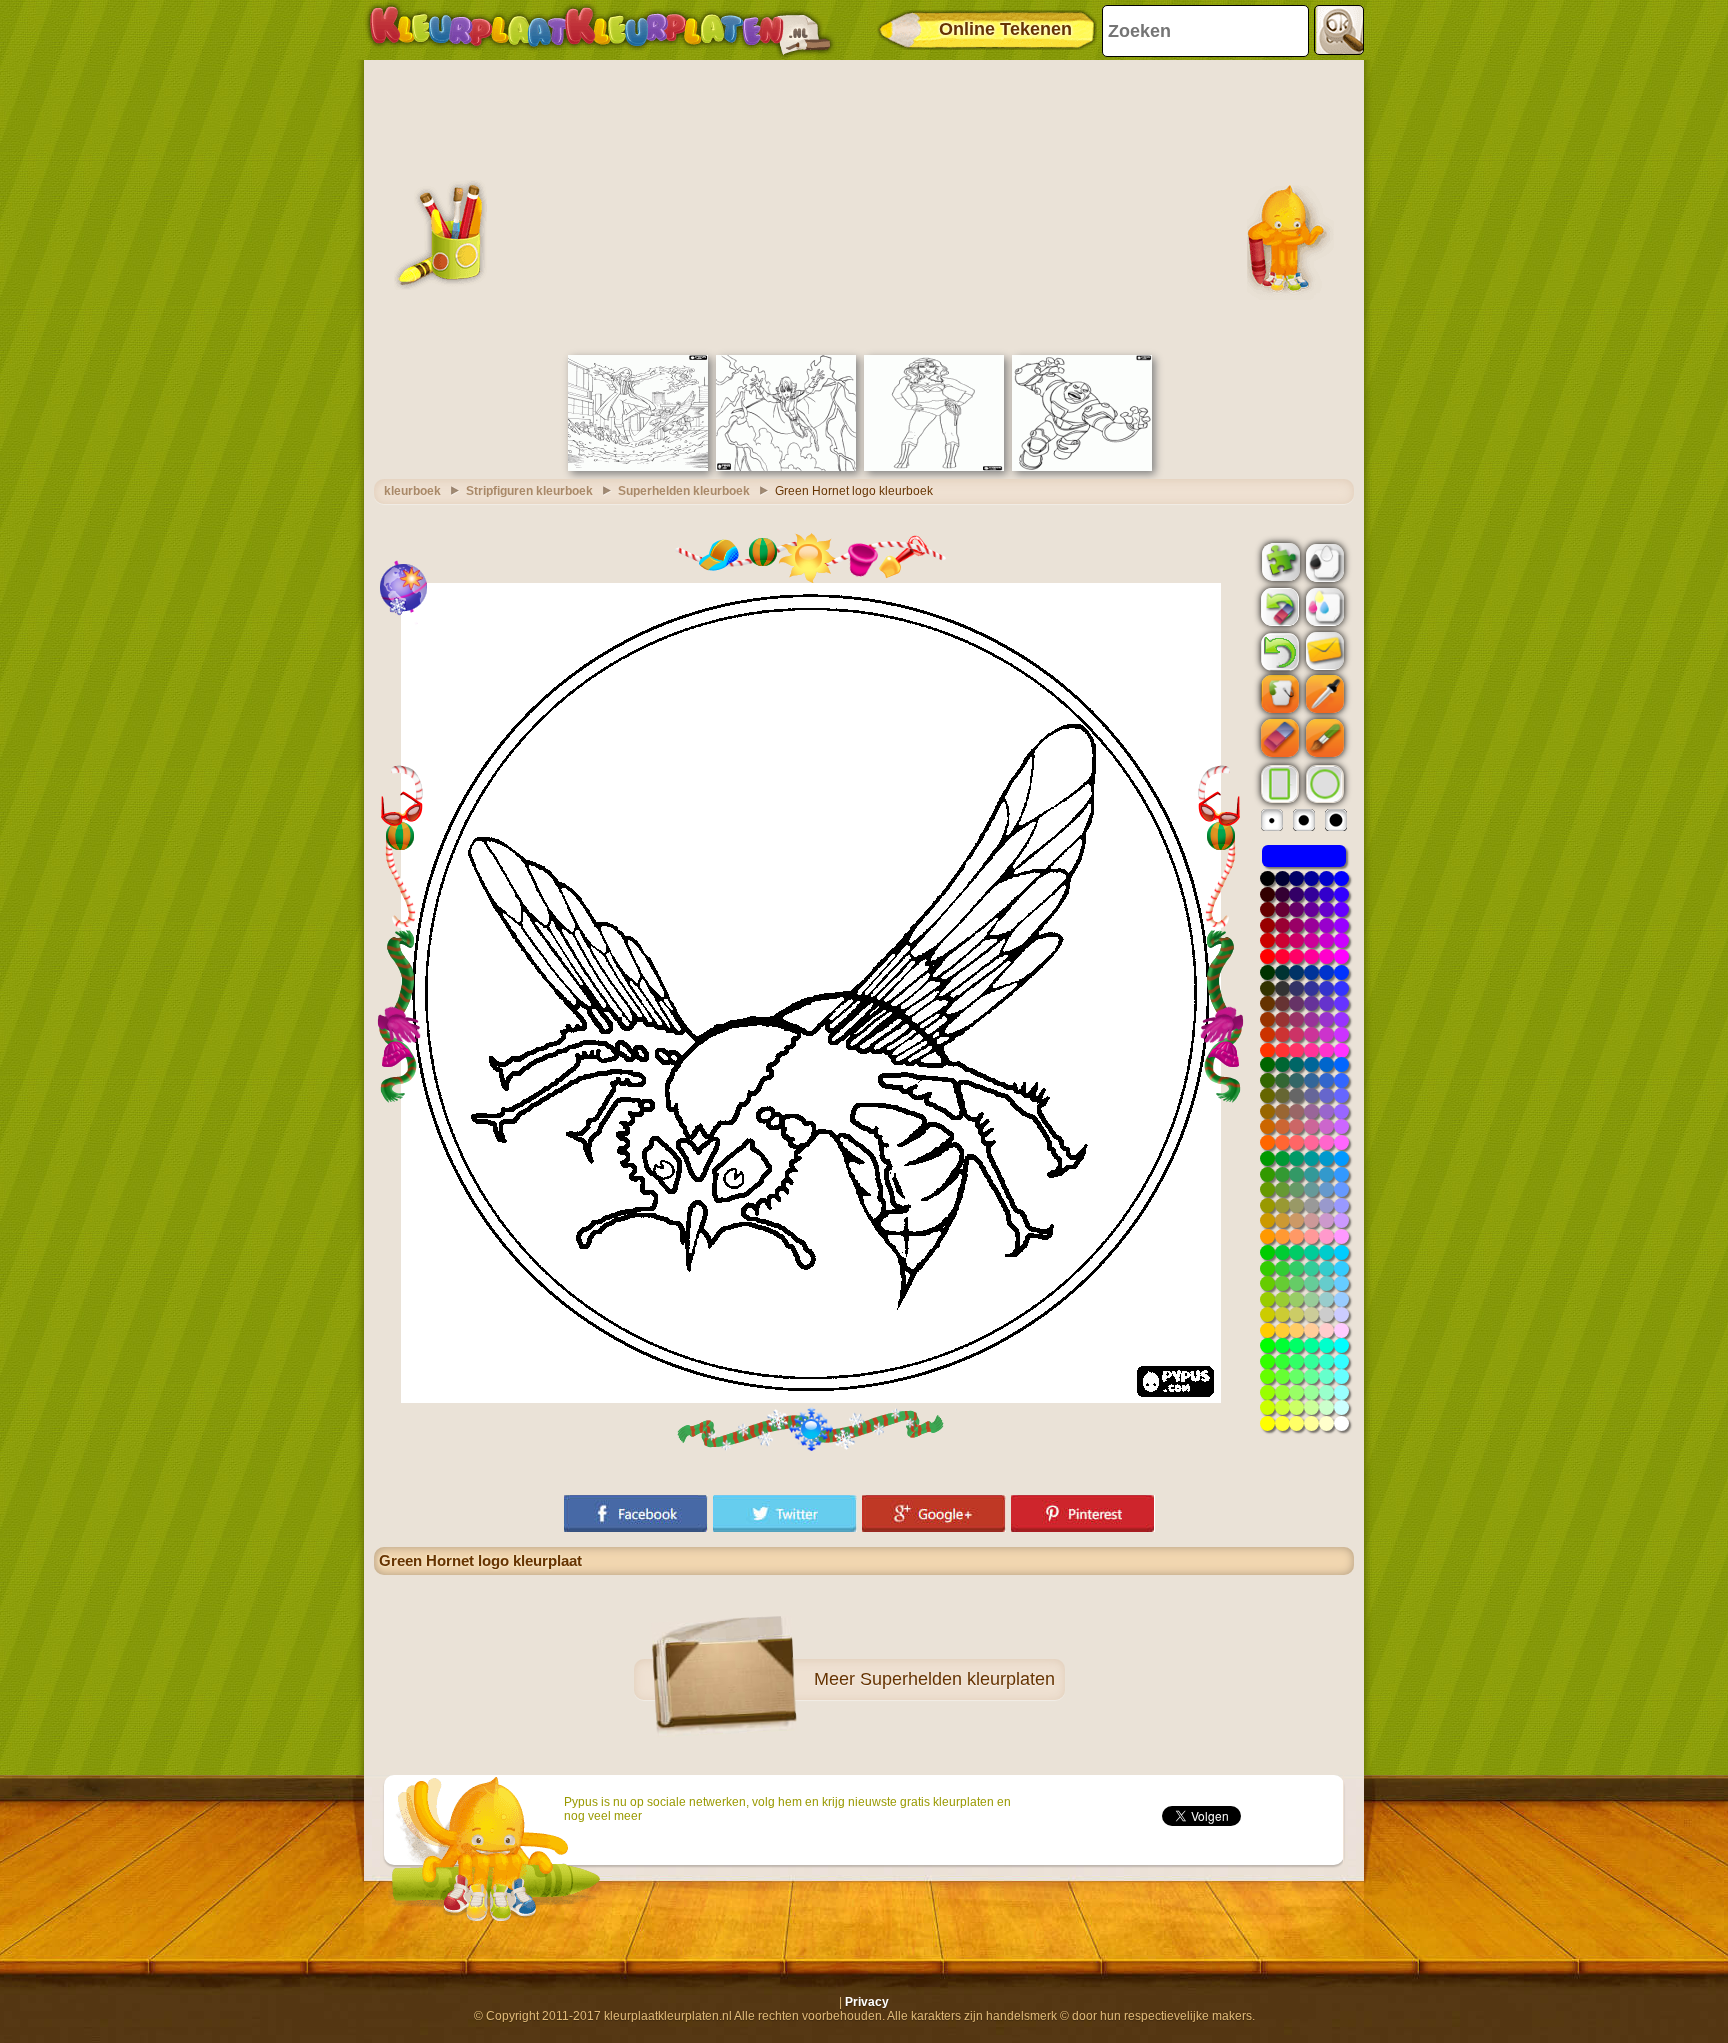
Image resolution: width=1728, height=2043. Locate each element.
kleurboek (412, 491)
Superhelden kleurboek (684, 491)
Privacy (867, 2002)
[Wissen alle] (1278, 607)
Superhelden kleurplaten (957, 1679)
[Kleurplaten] (600, 30)
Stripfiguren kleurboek (529, 491)
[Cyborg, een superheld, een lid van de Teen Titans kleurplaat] (1082, 467)
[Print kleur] (1323, 606)
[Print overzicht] (1323, 561)
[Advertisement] (864, 205)
